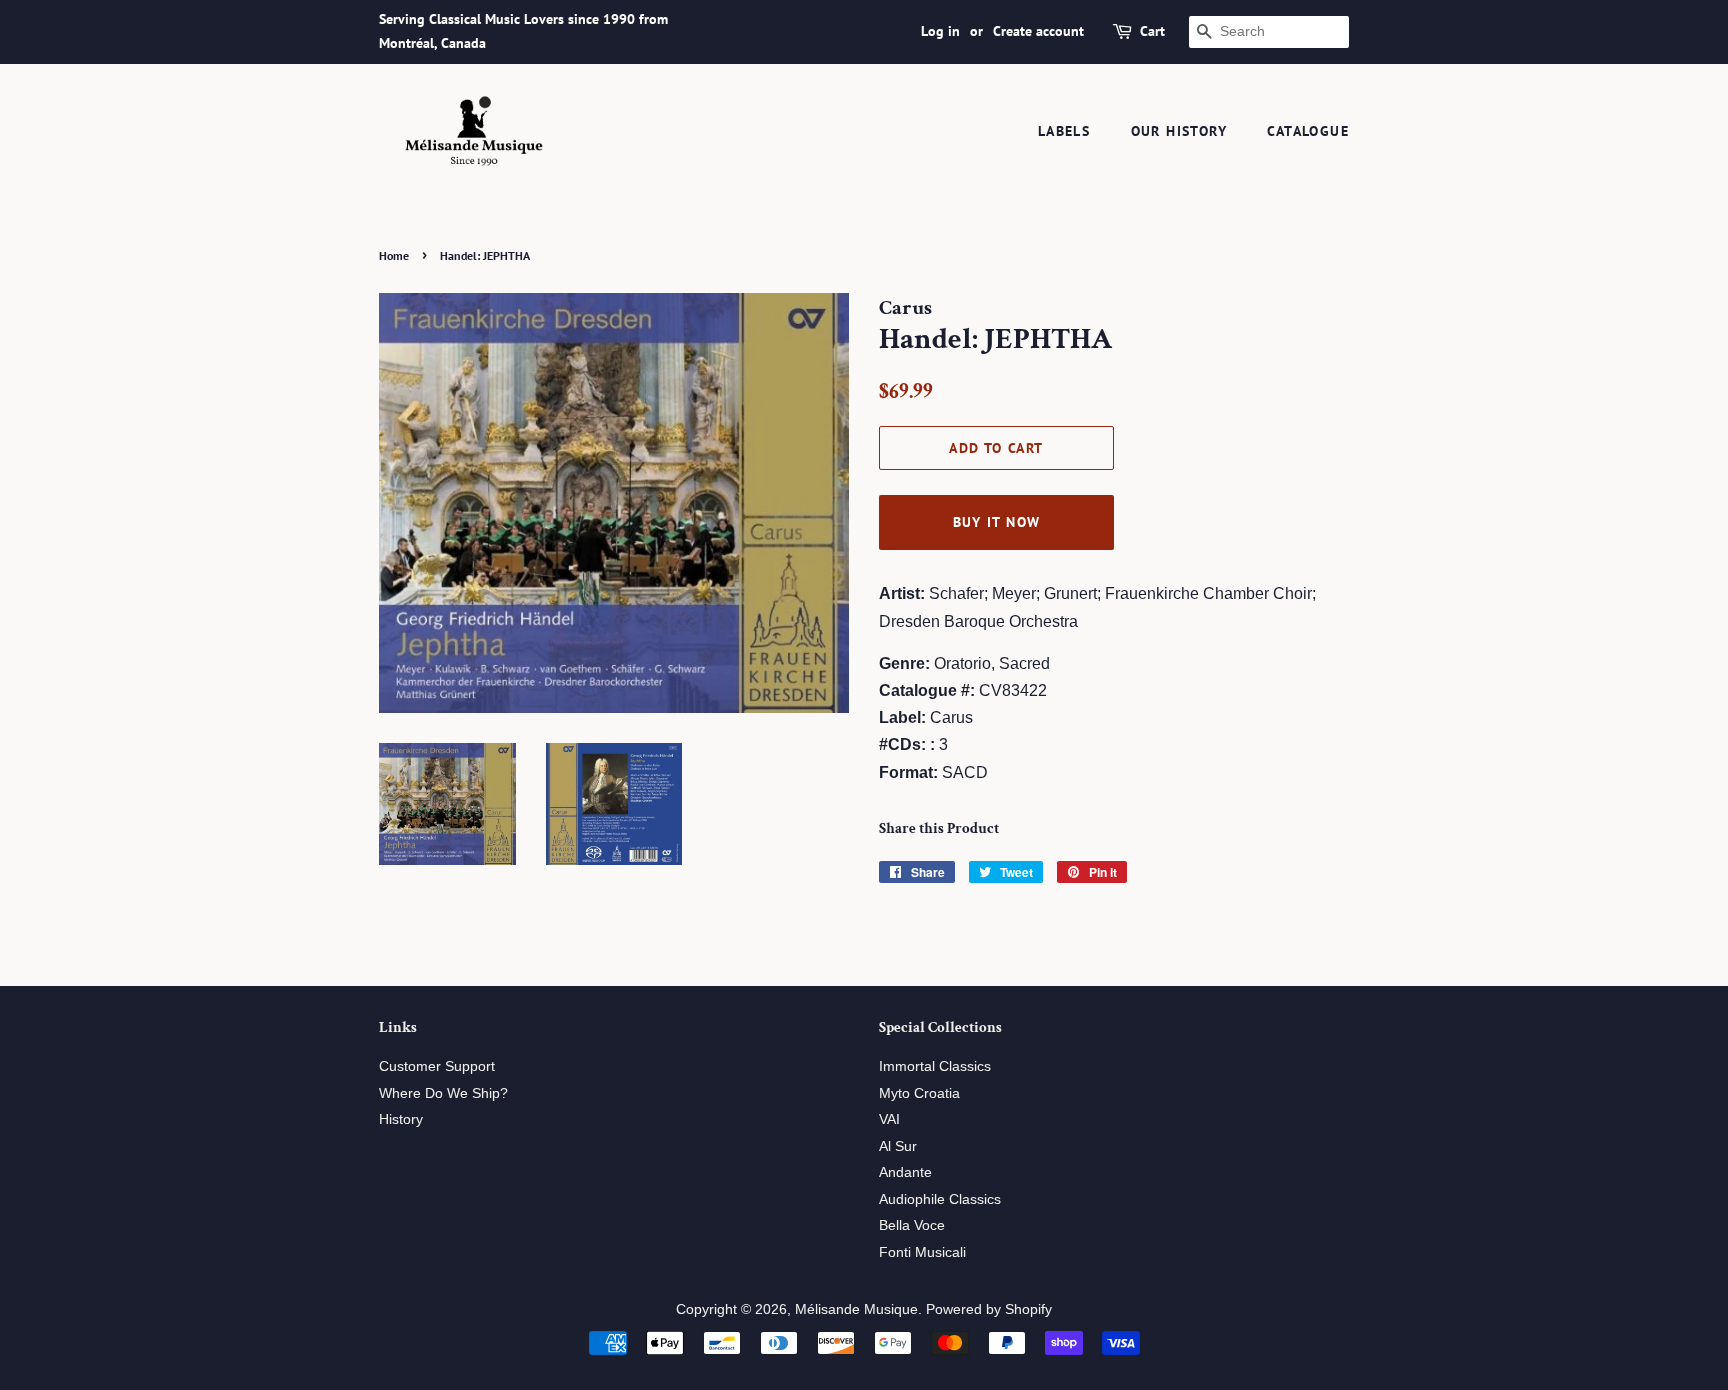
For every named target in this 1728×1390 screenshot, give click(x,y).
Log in (940, 31)
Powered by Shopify (989, 1309)
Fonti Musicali (922, 1252)
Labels (1064, 131)
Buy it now (997, 522)
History (401, 1119)
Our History (1179, 131)
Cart (1152, 31)
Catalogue (1308, 131)
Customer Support (437, 1066)
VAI (889, 1119)
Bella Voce (912, 1225)
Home (394, 255)
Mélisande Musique (856, 1309)
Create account (1038, 31)
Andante (905, 1172)
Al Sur (898, 1146)
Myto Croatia (919, 1093)
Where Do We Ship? (443, 1093)
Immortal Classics (935, 1066)
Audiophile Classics (940, 1199)
